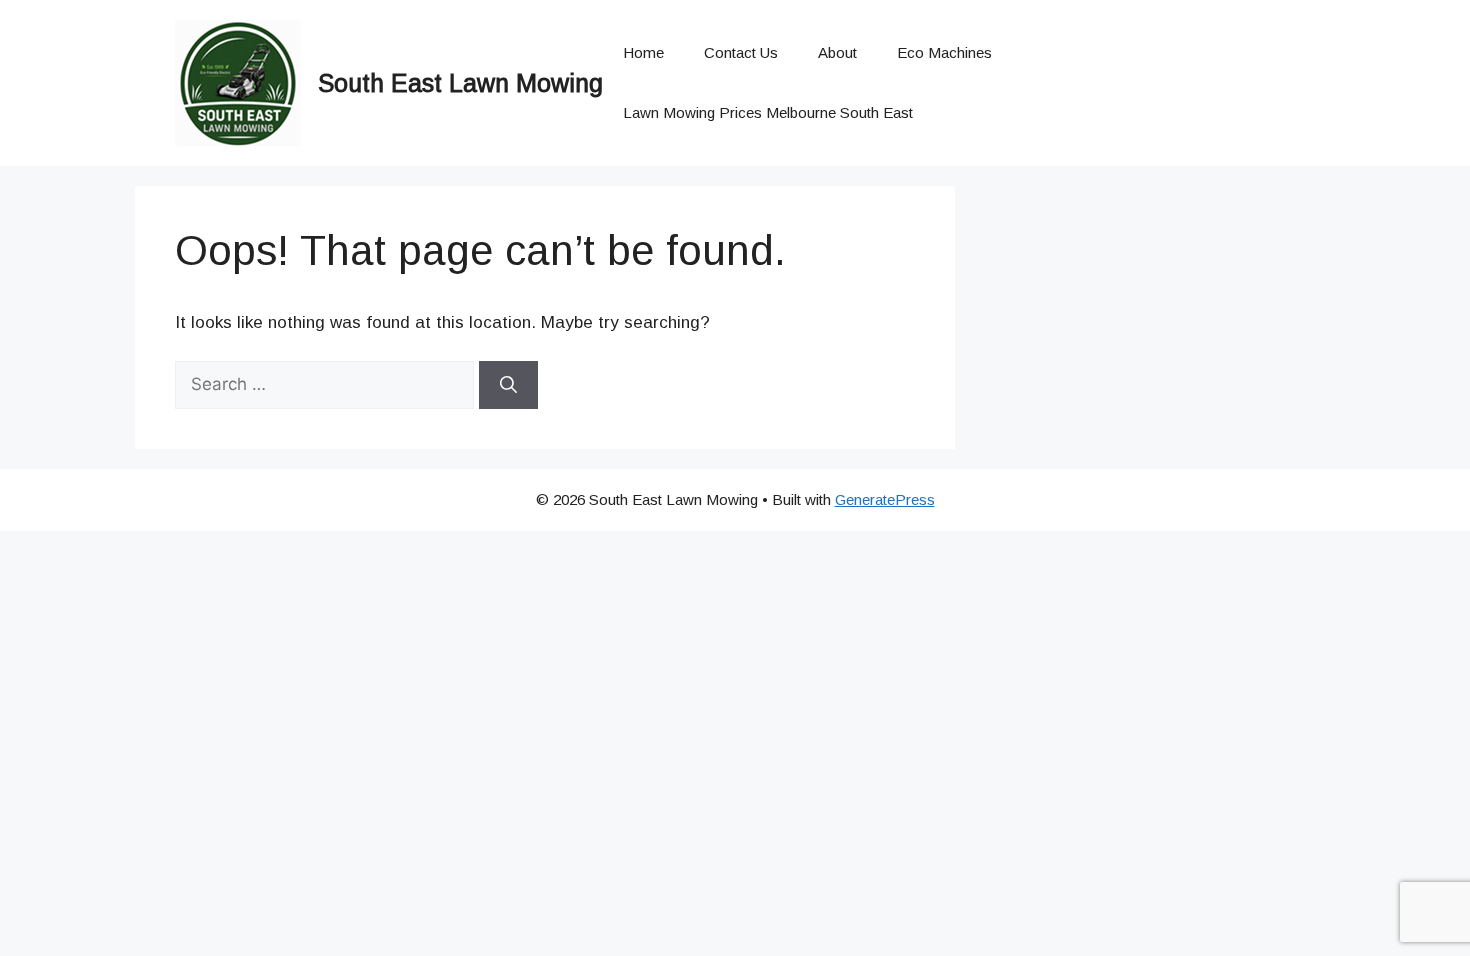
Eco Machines (944, 52)
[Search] (508, 385)
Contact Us (741, 52)
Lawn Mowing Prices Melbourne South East (768, 112)
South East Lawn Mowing (460, 83)
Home (643, 52)
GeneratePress (885, 499)
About (837, 52)
